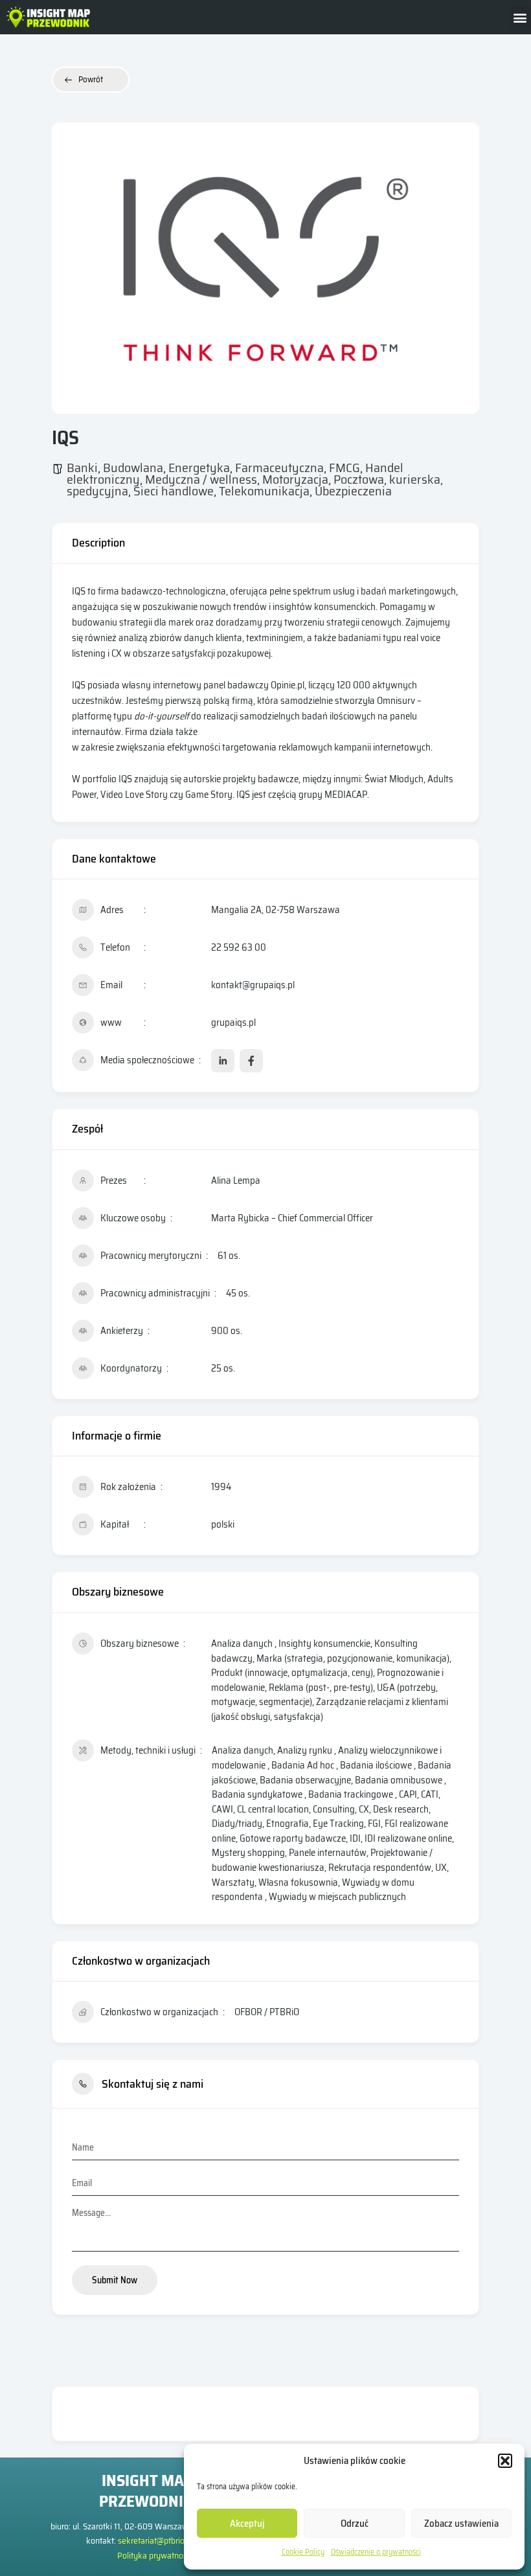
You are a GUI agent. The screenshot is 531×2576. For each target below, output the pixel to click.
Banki (82, 468)
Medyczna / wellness (201, 479)
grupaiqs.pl (233, 1022)
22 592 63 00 (239, 947)
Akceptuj (247, 2524)
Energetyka (199, 468)
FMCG (345, 468)
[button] (505, 2461)
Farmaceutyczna (279, 468)
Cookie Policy (303, 2552)
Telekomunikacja (264, 491)
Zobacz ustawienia (461, 2524)
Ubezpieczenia (353, 491)
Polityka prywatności (155, 2555)
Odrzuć (355, 2524)
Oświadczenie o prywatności (376, 2552)
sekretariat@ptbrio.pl (155, 2540)
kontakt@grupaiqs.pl (253, 985)
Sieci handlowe (174, 491)
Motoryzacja (295, 479)
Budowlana (133, 468)
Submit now (115, 2280)
